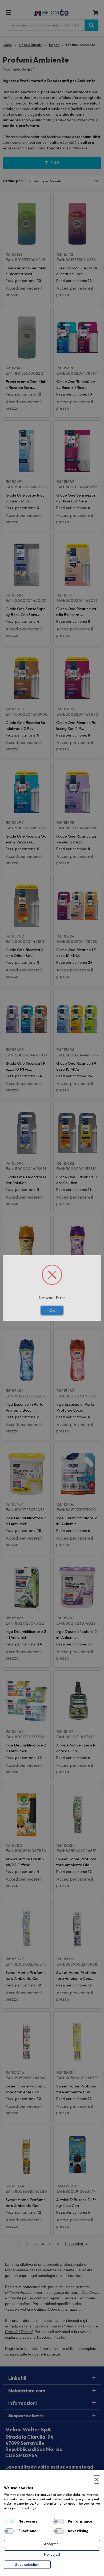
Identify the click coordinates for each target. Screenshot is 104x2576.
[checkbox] (9, 2521)
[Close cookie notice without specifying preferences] (97, 2479)
